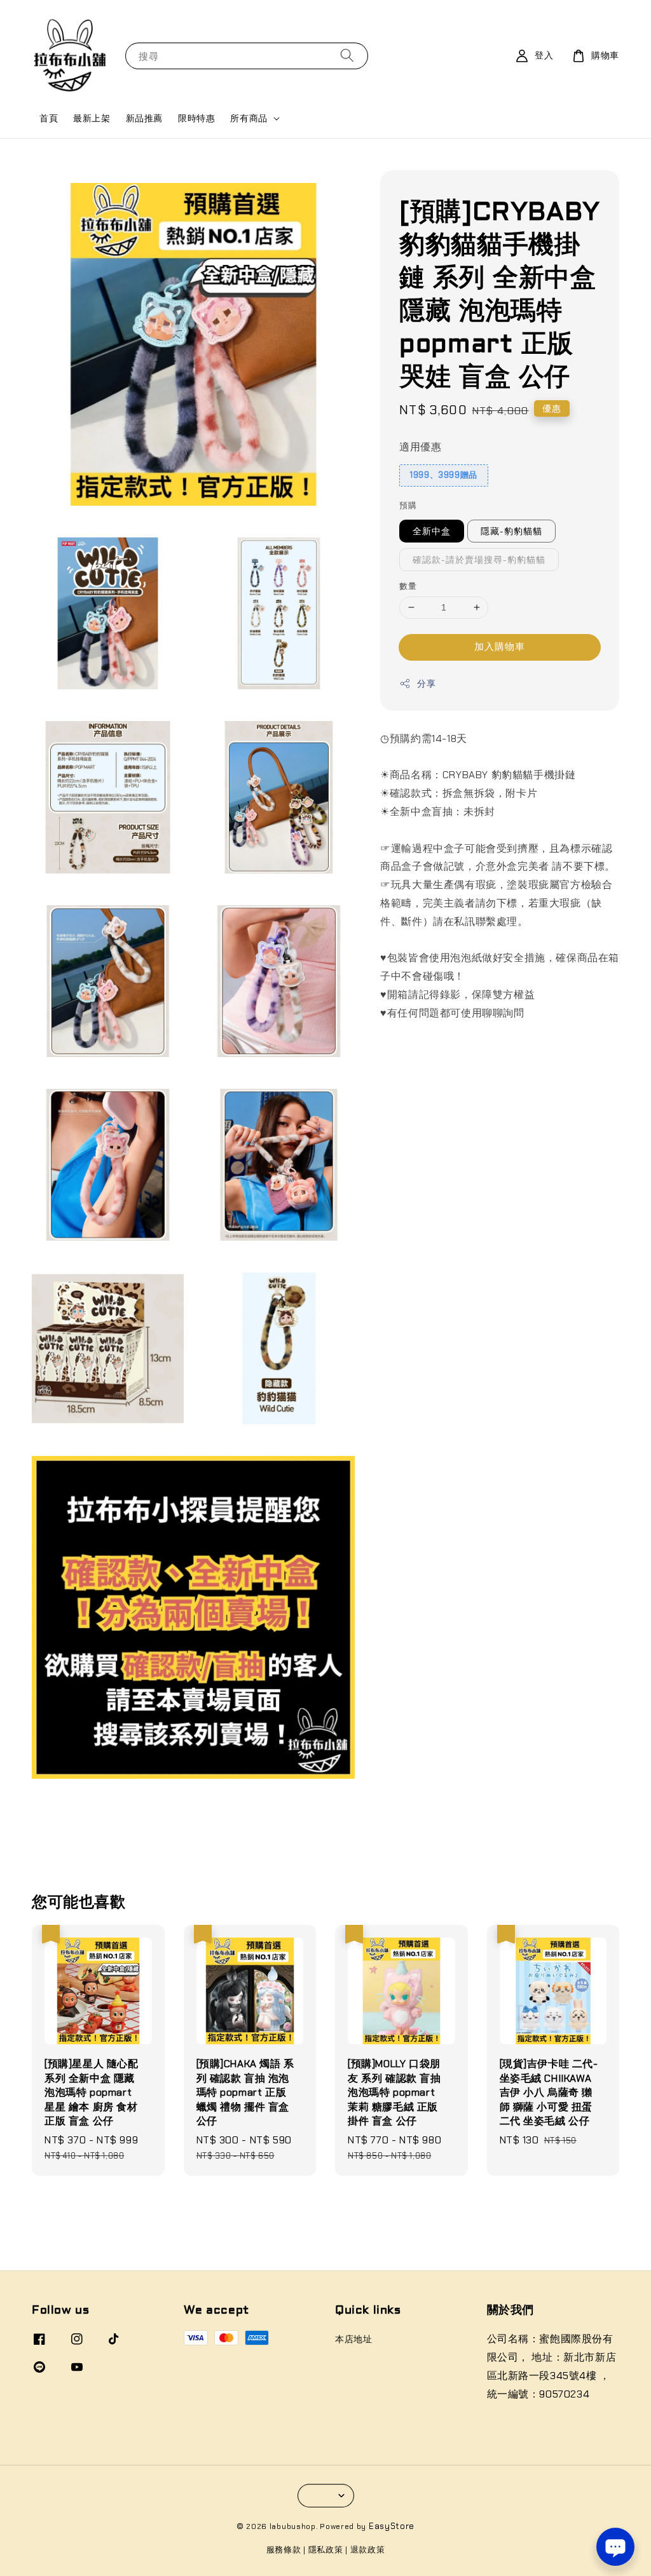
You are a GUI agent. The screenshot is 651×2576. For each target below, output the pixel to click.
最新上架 (92, 118)
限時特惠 (196, 118)
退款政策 (368, 2550)
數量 (408, 586)
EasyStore (392, 2526)
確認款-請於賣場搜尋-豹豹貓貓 (479, 560)
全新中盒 (432, 531)
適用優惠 (420, 447)
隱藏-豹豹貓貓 (511, 531)
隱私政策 (326, 2550)
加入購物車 (500, 647)
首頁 (49, 118)
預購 (408, 505)
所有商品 (249, 118)
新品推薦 (144, 118)
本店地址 (353, 2339)
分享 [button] (426, 684)
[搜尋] (347, 56)
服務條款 (284, 2550)
